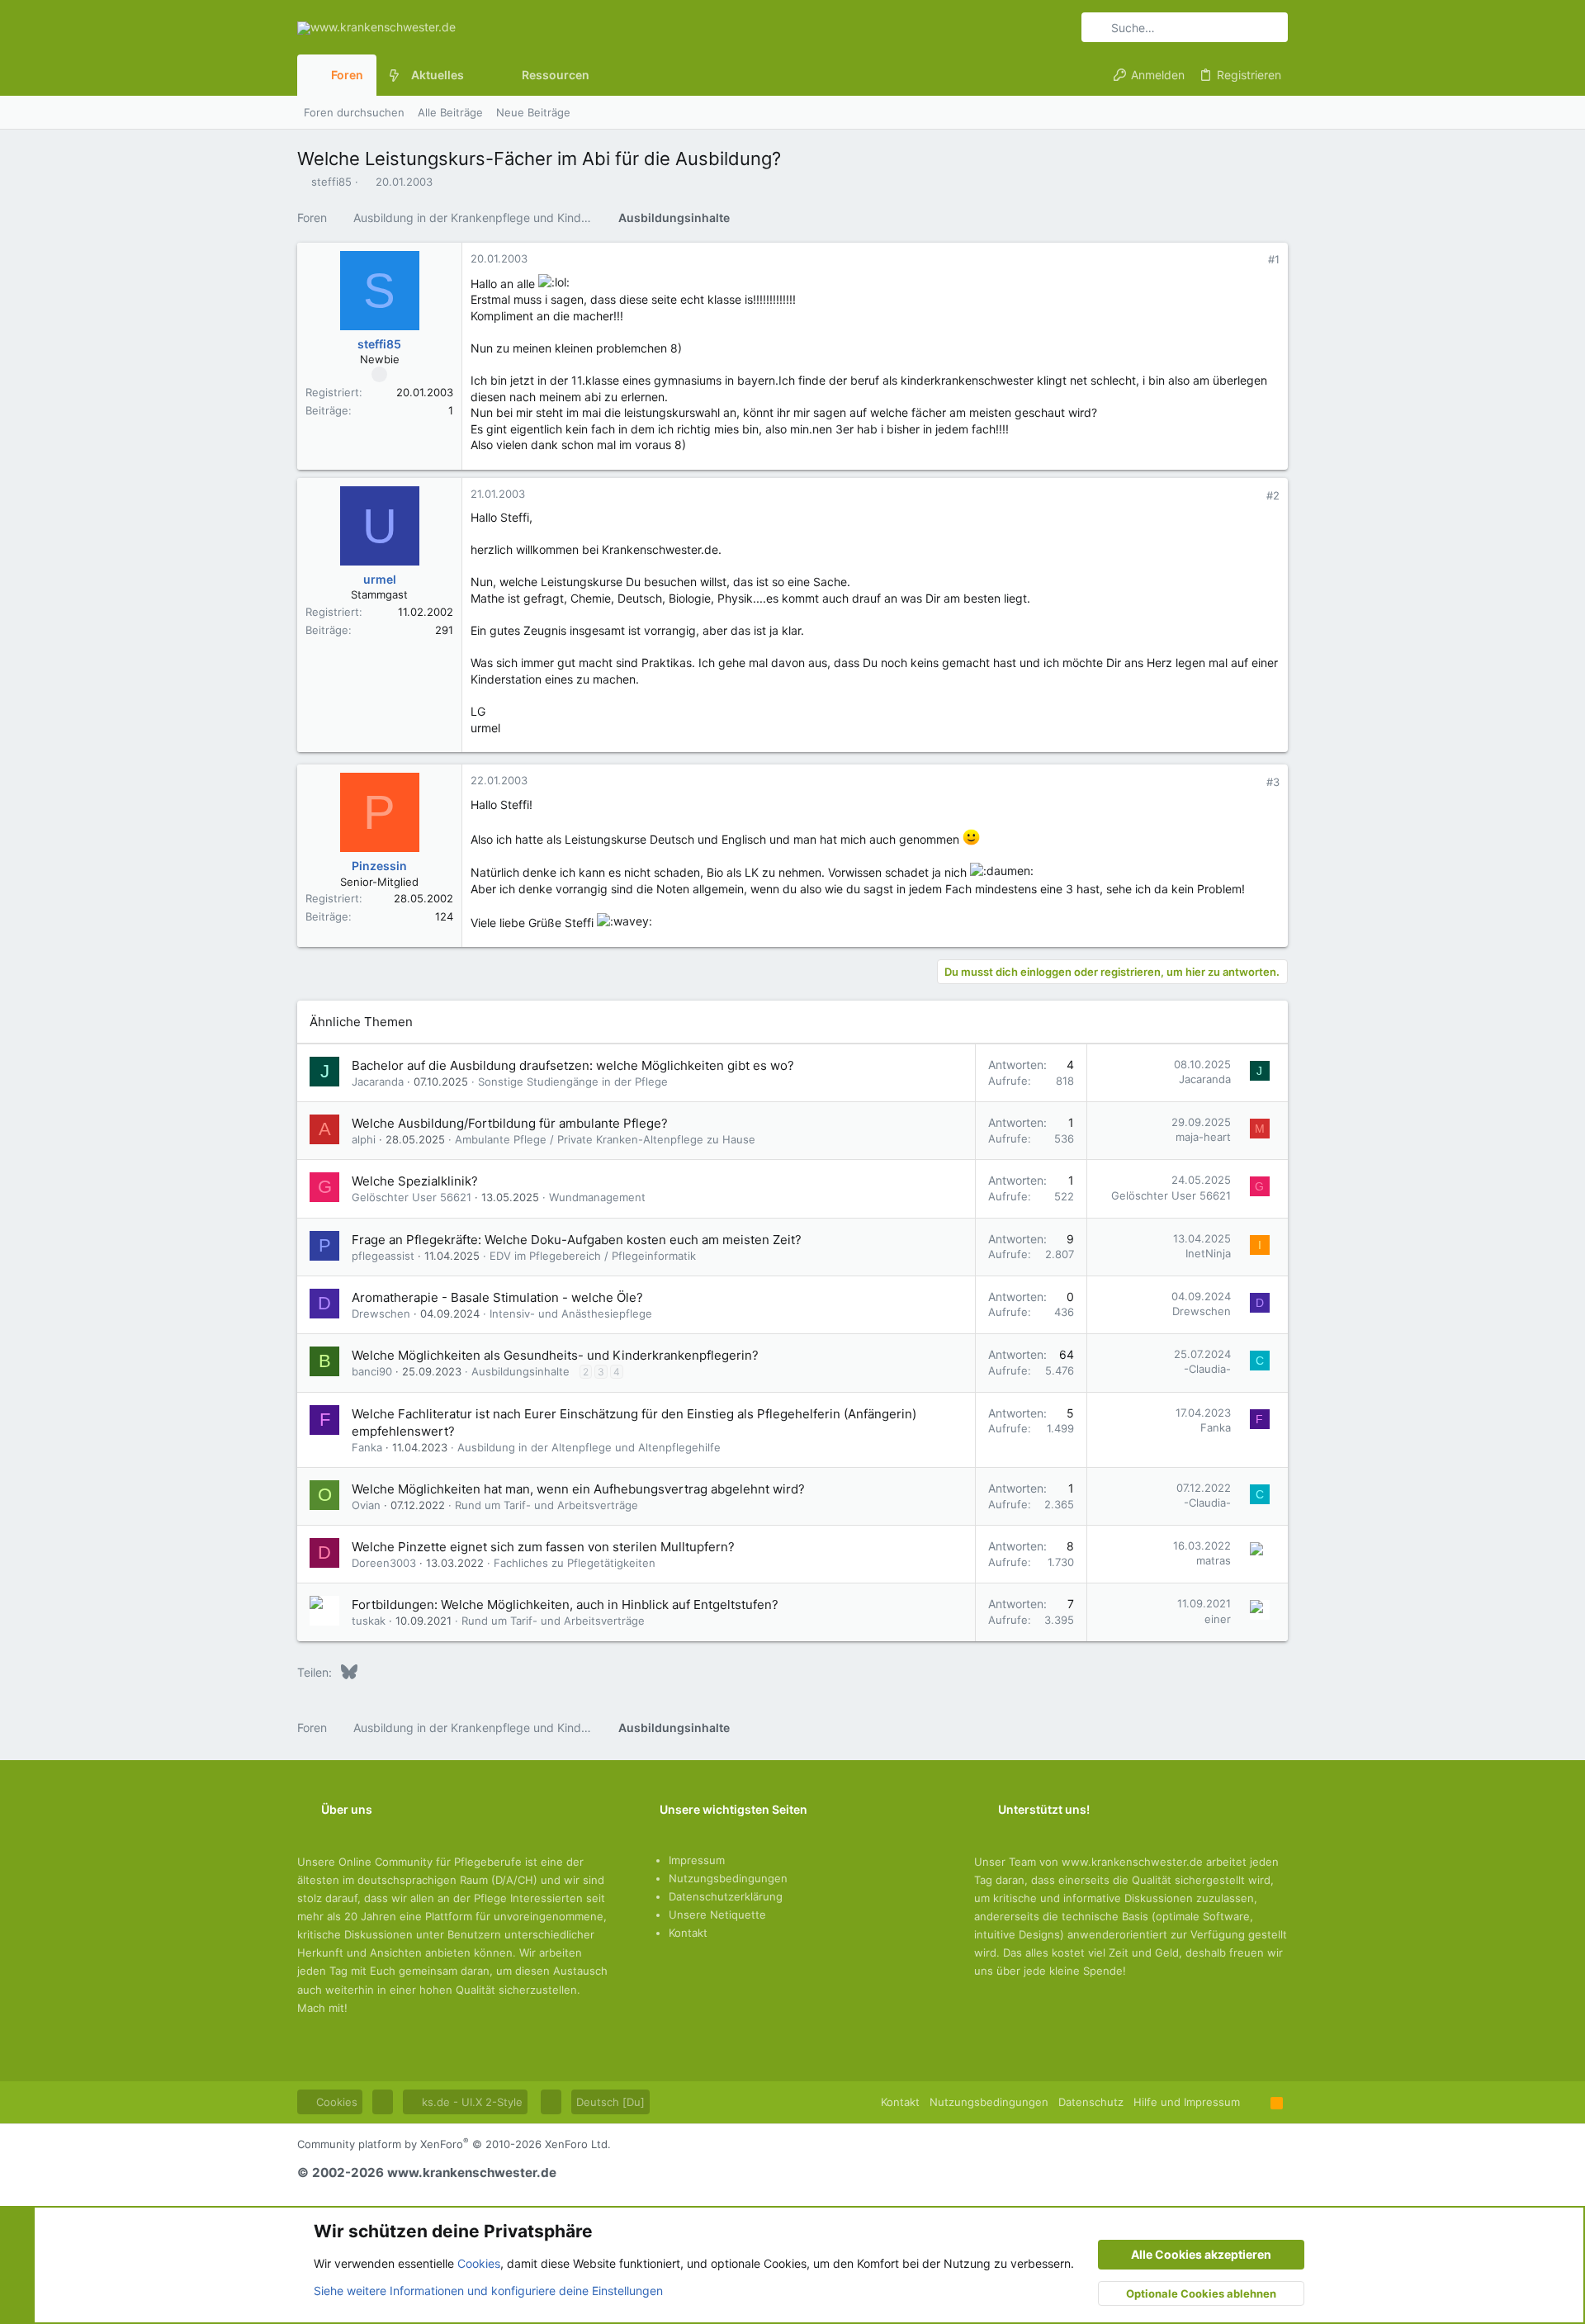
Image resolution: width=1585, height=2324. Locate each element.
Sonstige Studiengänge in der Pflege (573, 1082)
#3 (1273, 782)
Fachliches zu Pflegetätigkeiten (575, 1563)
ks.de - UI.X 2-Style (471, 2102)
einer (1218, 1619)
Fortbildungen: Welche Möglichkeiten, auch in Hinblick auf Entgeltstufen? (565, 1605)
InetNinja (1208, 1253)
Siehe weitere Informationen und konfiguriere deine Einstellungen (488, 2291)
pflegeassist (383, 1256)
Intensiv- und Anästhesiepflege (571, 1313)
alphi (364, 1139)
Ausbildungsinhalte (520, 1371)
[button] (477, 75)
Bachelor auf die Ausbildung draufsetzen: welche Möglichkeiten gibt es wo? (573, 1065)
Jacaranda (378, 1082)
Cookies (335, 2102)
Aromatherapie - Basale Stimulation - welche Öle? (497, 1297)
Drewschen (381, 1313)
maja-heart (1203, 1137)
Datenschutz (1091, 2102)
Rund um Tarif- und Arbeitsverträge (546, 1505)
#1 (1274, 259)
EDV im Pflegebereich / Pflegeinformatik (593, 1256)
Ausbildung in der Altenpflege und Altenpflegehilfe (589, 1447)
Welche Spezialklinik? (415, 1181)
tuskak (369, 1621)
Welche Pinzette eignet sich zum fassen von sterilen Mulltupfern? (543, 1547)
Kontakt (688, 1933)
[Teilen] (1251, 260)
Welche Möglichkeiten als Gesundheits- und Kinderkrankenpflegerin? (555, 1355)
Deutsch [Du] (610, 2102)
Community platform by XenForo (454, 2144)
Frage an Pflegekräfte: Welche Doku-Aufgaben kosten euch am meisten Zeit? (577, 1240)
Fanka (367, 1447)
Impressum (697, 1860)
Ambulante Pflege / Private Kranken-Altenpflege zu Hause (605, 1139)
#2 (1273, 495)
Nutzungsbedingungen (728, 1878)
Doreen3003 (384, 1563)
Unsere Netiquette (717, 1915)
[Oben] (1255, 2102)
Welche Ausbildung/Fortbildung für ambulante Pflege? (510, 1123)
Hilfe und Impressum (1187, 2102)
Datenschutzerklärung (726, 1896)
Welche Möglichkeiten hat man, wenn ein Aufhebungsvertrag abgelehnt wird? (578, 1489)
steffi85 (331, 182)
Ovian (366, 1505)
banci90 (372, 1371)
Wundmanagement (597, 1197)
